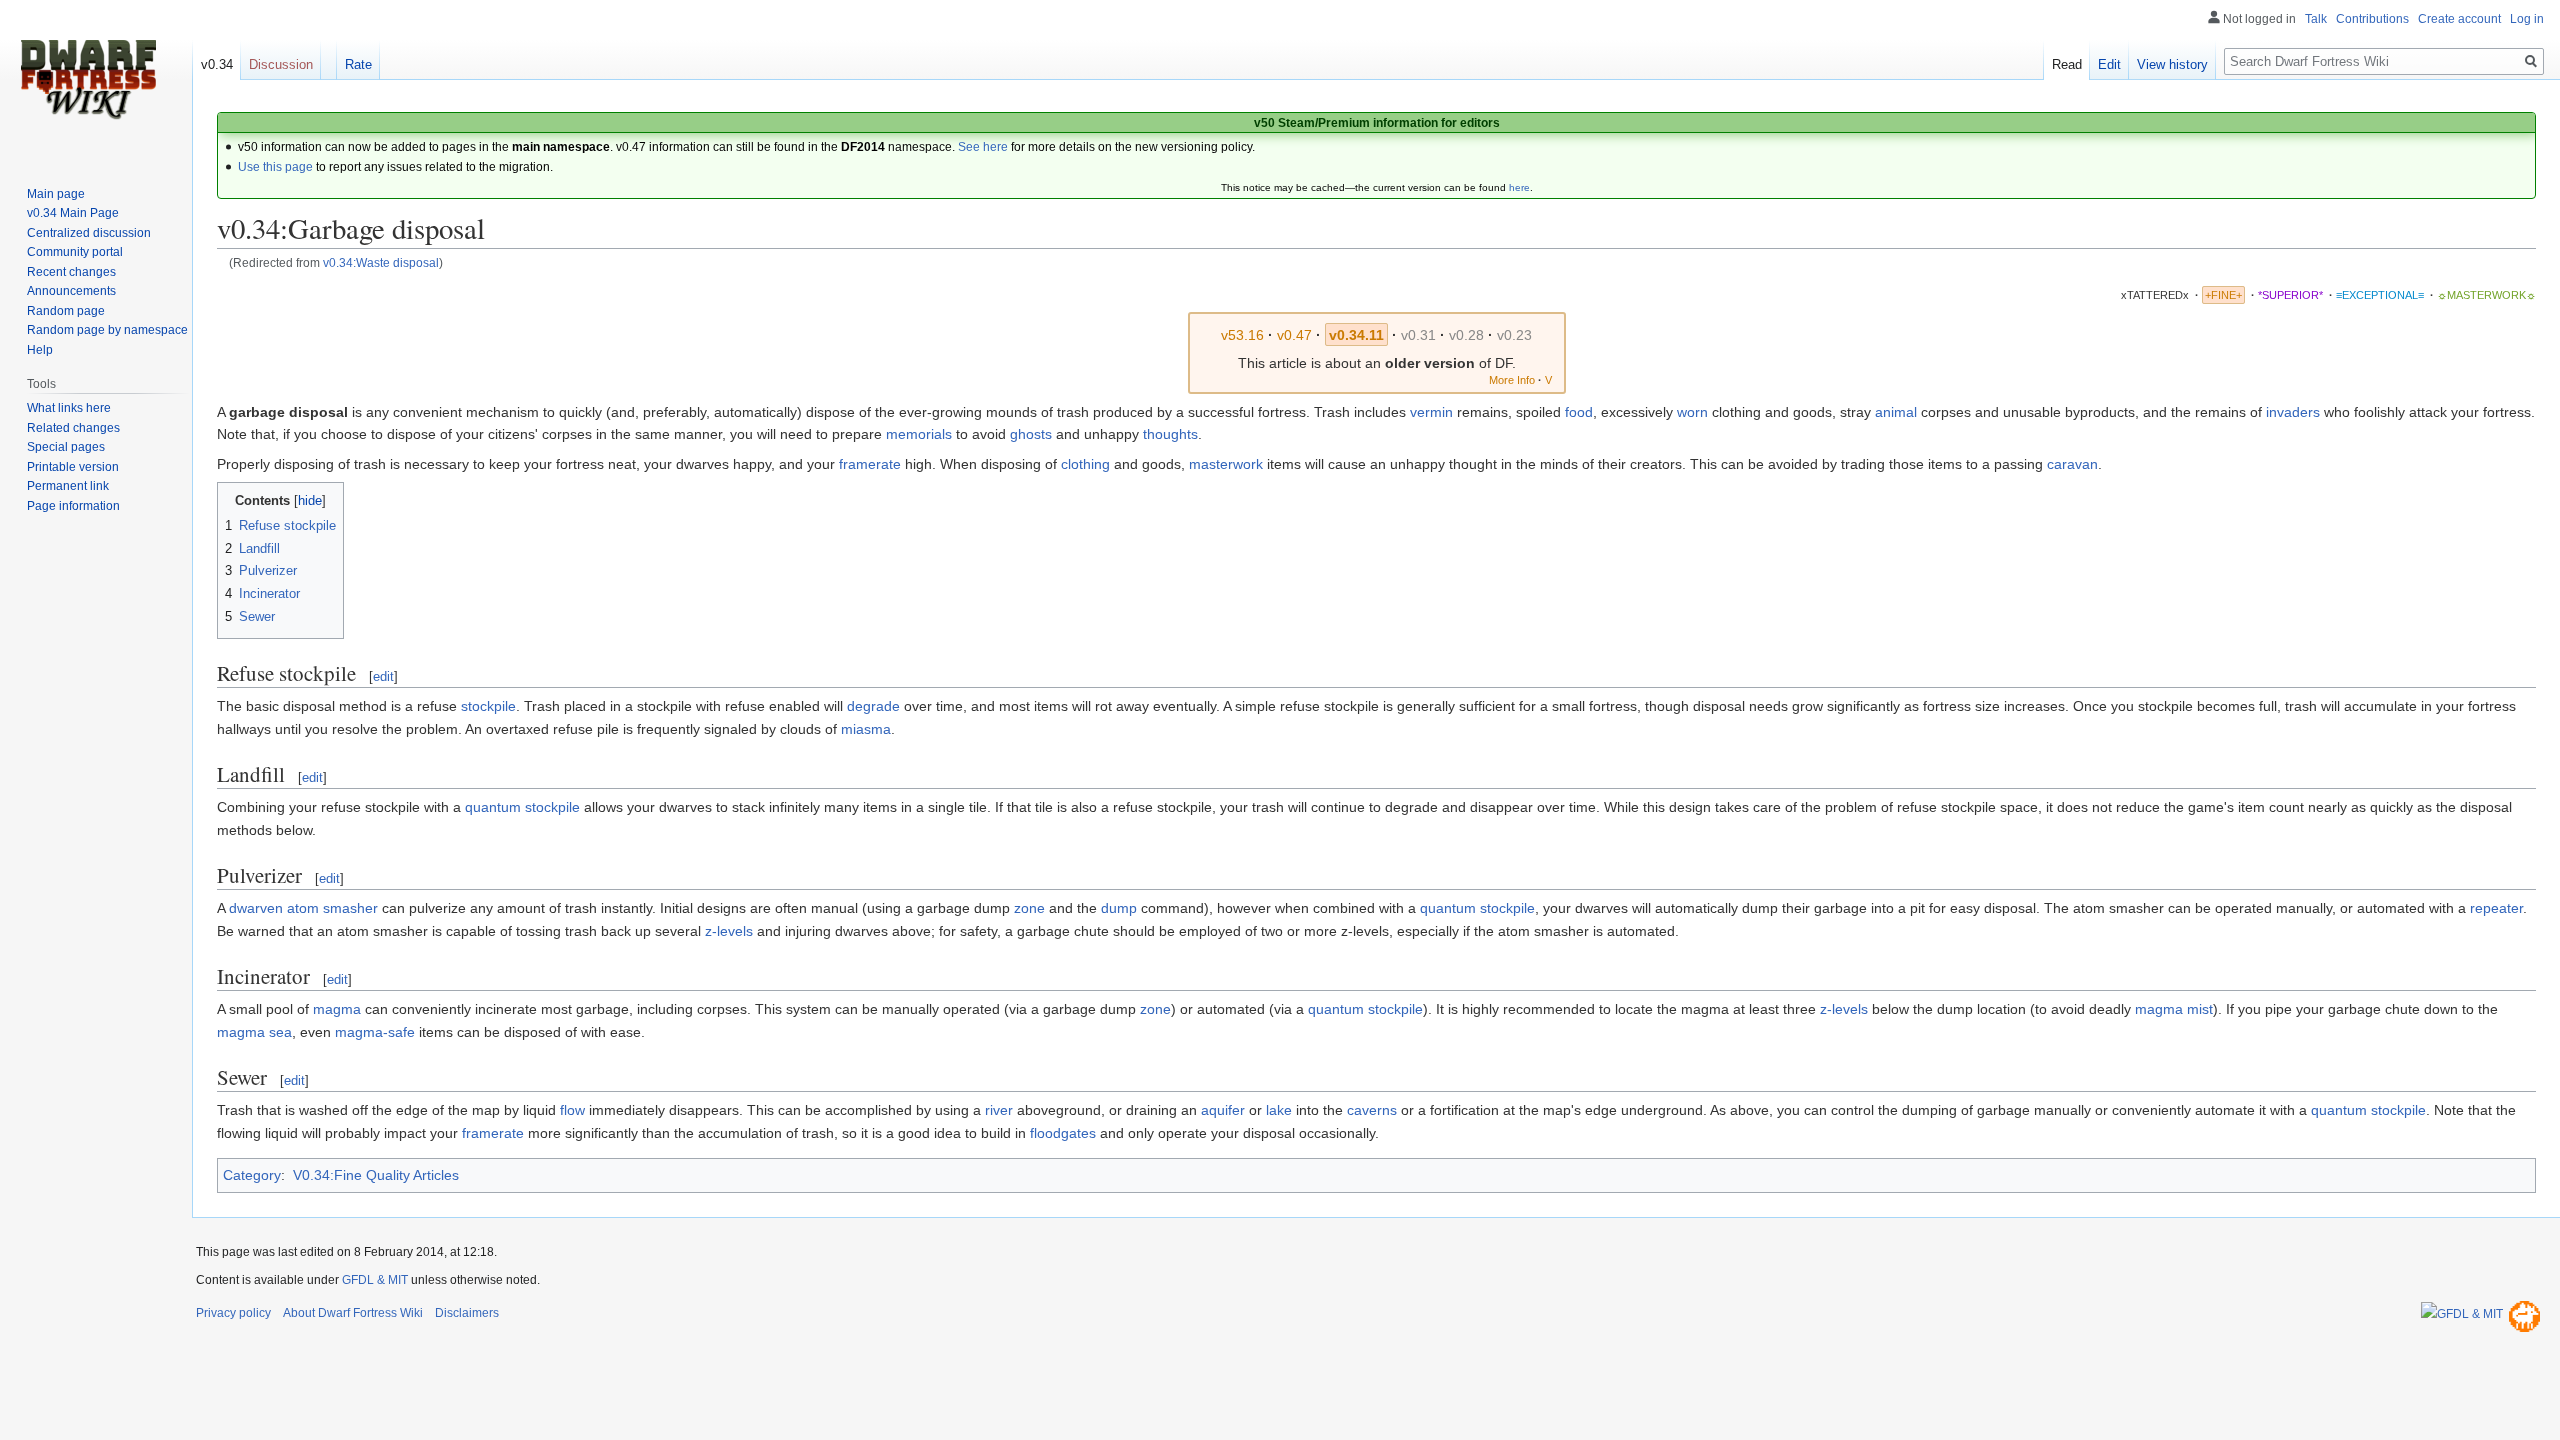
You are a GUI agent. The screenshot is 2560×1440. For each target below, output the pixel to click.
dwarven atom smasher (303, 908)
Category (252, 1175)
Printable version (73, 467)
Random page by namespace (107, 330)
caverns (1372, 1110)
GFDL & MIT (375, 1280)
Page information (73, 506)
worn (1692, 412)
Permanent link (68, 486)
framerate (870, 464)
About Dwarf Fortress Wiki (353, 1313)
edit (383, 676)
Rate (358, 64)
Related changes (73, 428)
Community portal (75, 252)
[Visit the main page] (88, 80)
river (999, 1110)
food (1579, 412)
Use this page (275, 167)
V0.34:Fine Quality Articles (376, 1175)
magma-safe (375, 1032)
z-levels (729, 931)
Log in (2527, 19)
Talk (2316, 19)
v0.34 (217, 64)
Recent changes (71, 272)
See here (983, 147)
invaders (2293, 412)
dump (1119, 908)
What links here (69, 408)
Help (40, 350)
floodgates (1063, 1133)
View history (2172, 64)
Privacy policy (233, 1313)
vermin (1431, 412)
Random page (66, 311)
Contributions (2372, 19)
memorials (919, 434)
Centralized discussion (89, 233)
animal (1896, 412)
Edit (2109, 64)
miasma (866, 729)
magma (337, 1009)
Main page (56, 194)
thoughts (1170, 434)
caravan (2072, 464)
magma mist (2174, 1009)
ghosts (1031, 434)
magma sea (254, 1032)
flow (572, 1110)
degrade (873, 706)
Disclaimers (467, 1313)
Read (2067, 64)
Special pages (66, 447)
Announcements (71, 291)
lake (1279, 1110)
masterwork (1226, 464)
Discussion (281, 64)
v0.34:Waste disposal (381, 262)
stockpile (488, 706)
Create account (2459, 19)
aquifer (1223, 1110)
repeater (2496, 908)
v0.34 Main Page (73, 213)
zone (1029, 908)
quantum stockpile (522, 807)
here (1519, 187)
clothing (1085, 464)
